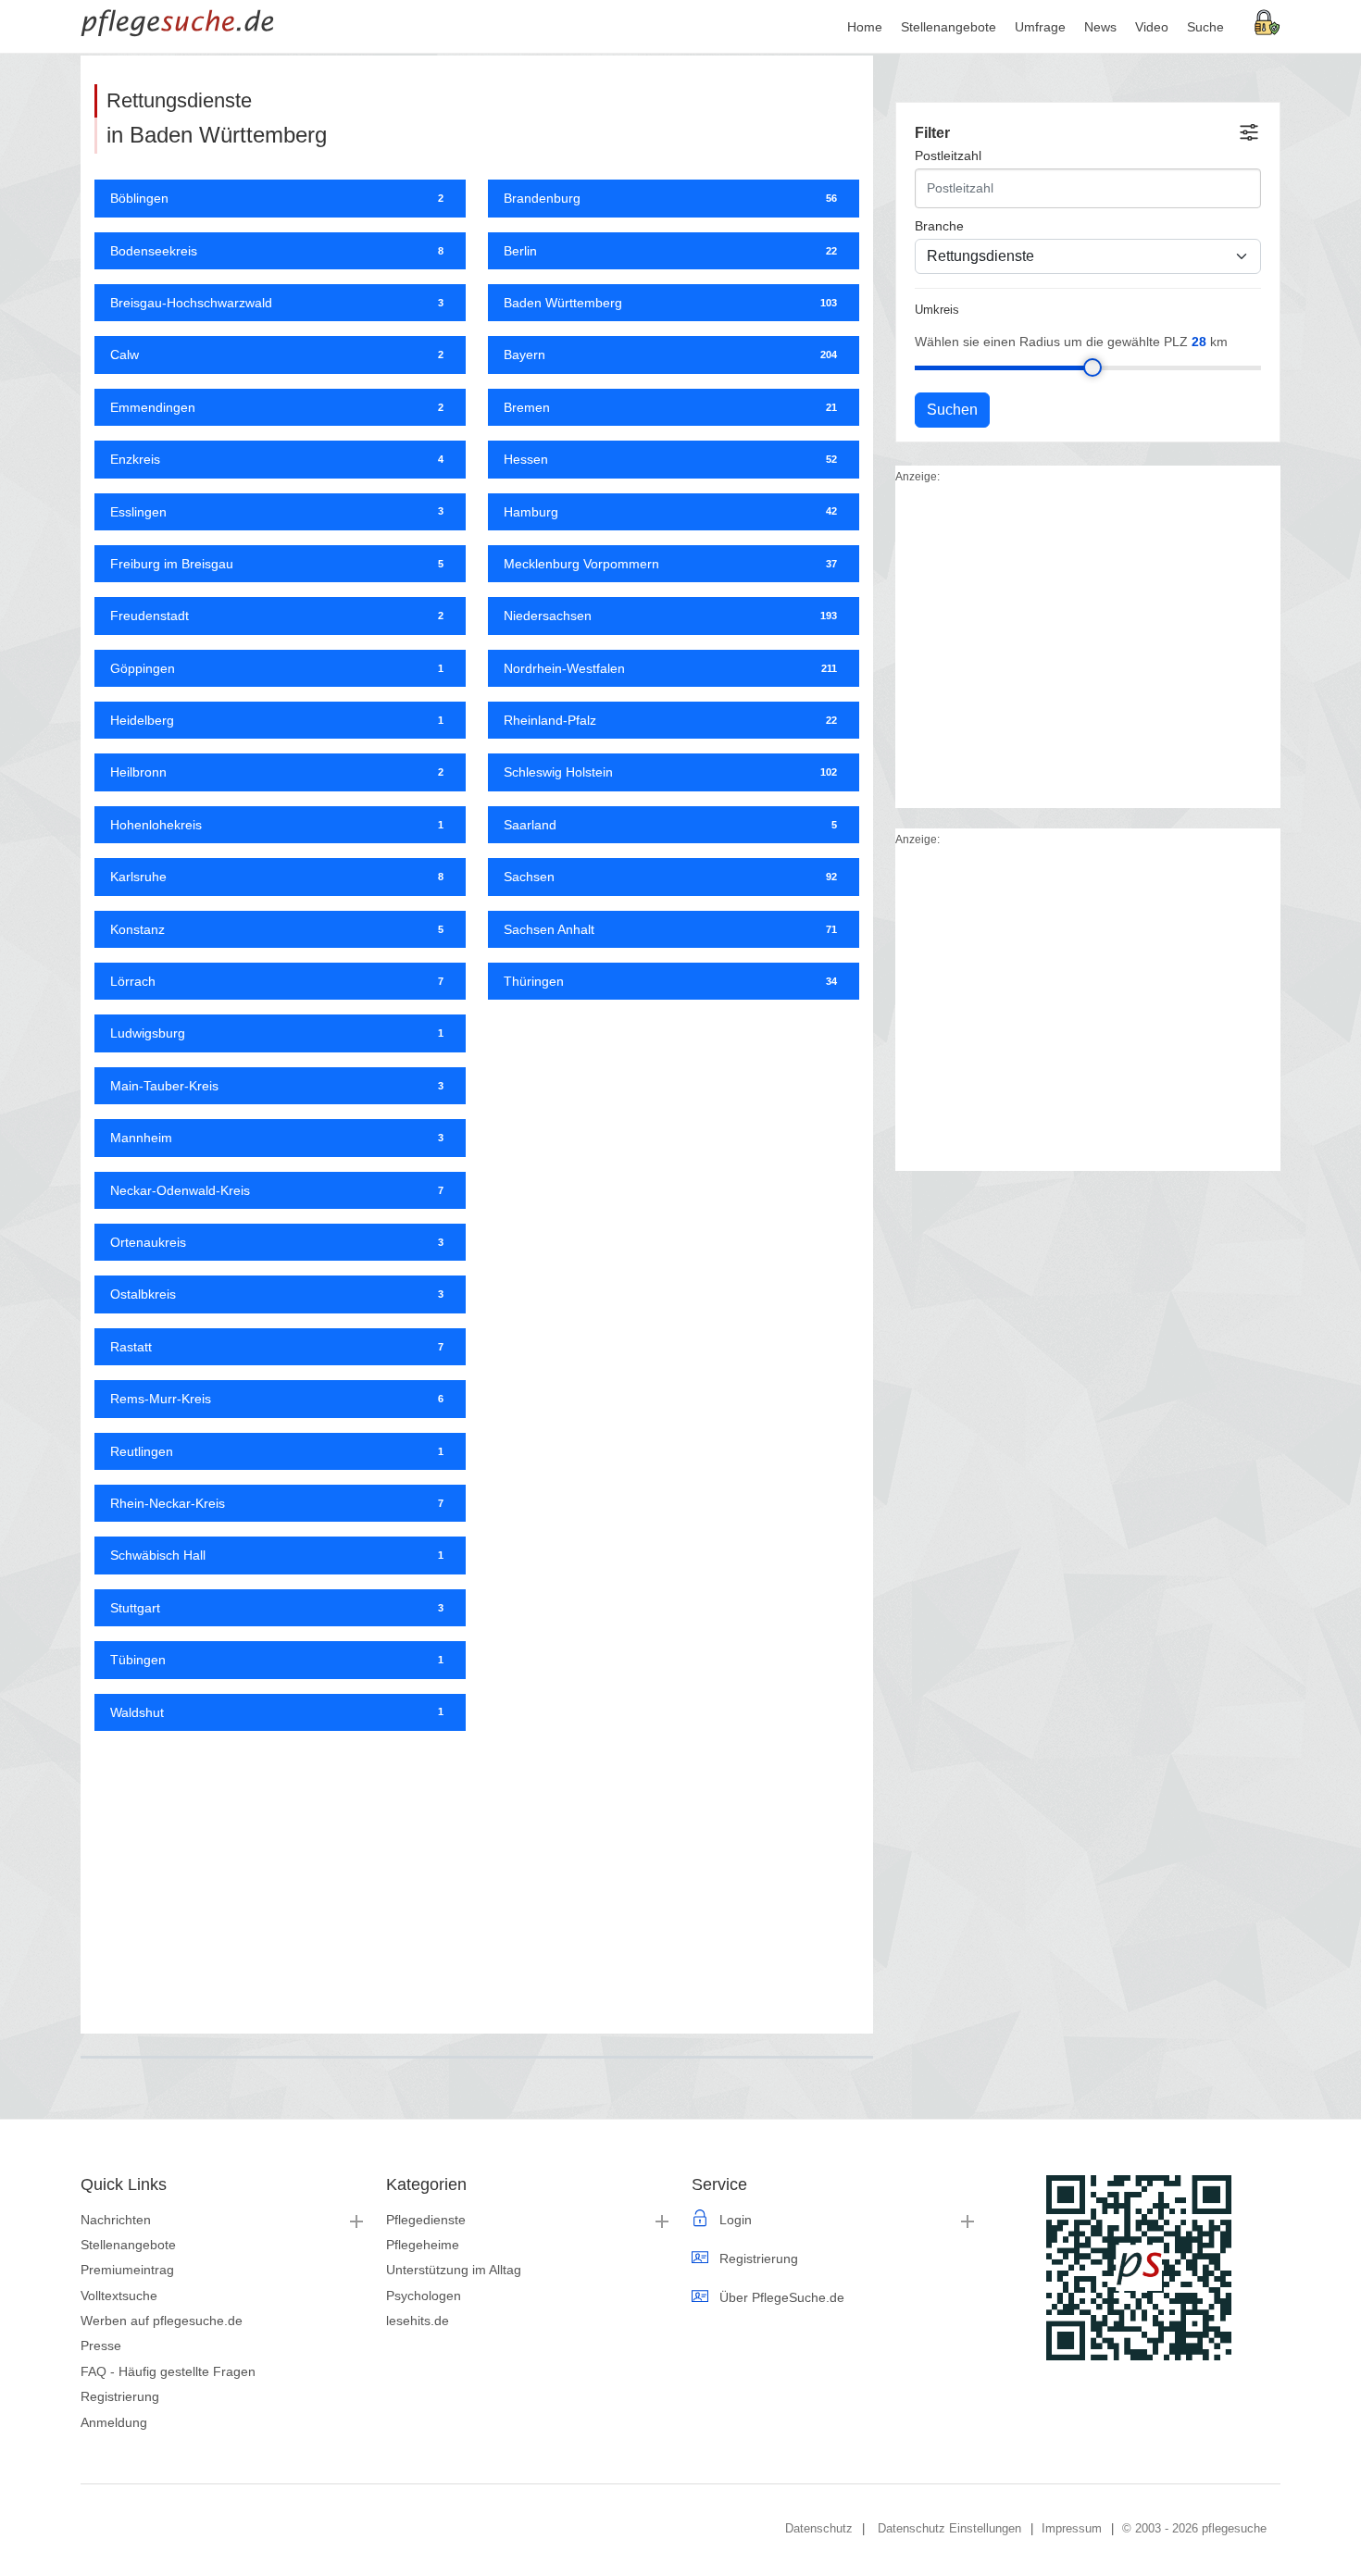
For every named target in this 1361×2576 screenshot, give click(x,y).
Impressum (1072, 2528)
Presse (101, 2346)
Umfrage (1040, 27)
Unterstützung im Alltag (454, 2270)
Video (1152, 27)
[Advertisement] (477, 1875)
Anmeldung (114, 2422)
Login (736, 2220)
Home (865, 27)
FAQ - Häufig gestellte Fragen (168, 2371)
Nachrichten (116, 2220)
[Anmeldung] (1267, 21)
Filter (932, 133)
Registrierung (120, 2396)
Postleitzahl (948, 156)
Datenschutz (819, 2528)
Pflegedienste (426, 2220)
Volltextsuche (119, 2296)
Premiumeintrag (127, 2270)
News (1100, 27)
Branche (939, 226)
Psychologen (424, 2296)
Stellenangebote (128, 2245)
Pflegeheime (423, 2245)
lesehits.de (418, 2321)
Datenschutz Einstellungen (949, 2528)
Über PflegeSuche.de (782, 2297)
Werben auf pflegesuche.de (162, 2321)
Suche (1205, 27)
